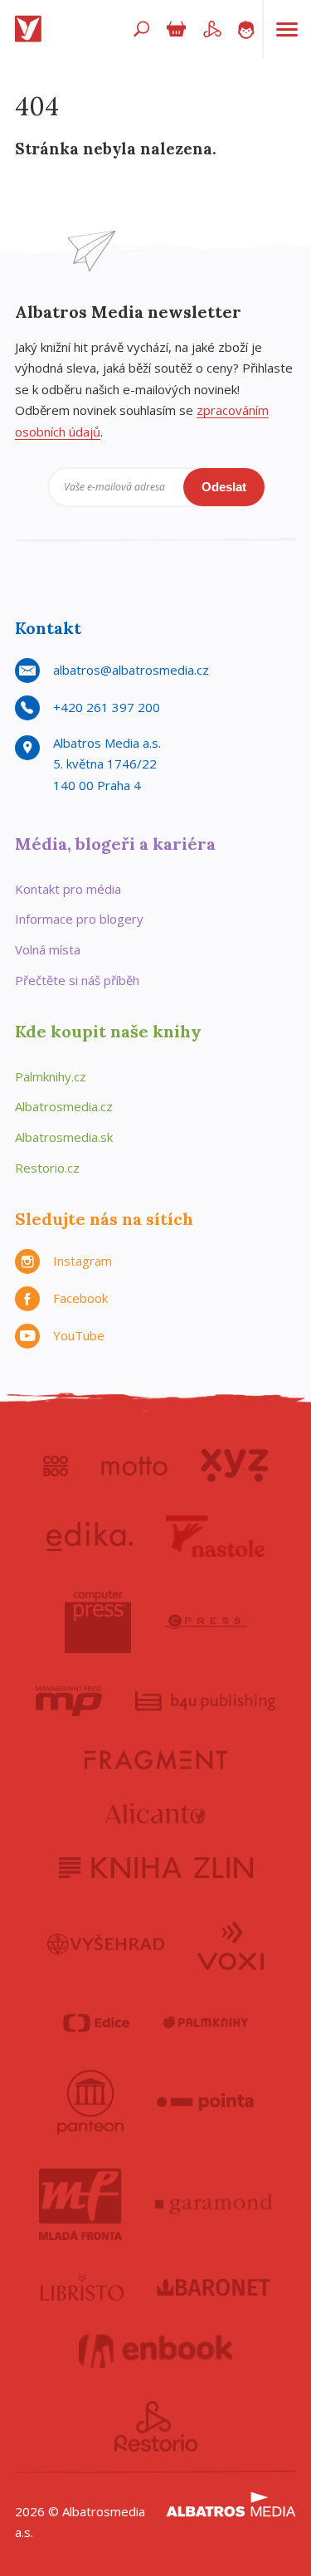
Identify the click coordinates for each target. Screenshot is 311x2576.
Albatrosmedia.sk (64, 1137)
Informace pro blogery (79, 919)
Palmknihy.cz (51, 1076)
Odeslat (224, 487)
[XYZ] (234, 1466)
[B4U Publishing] (205, 1701)
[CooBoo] (56, 1466)
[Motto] (134, 1466)
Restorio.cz (47, 1168)
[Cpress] (206, 1622)
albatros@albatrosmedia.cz (131, 670)
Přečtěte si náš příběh (77, 980)
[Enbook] (155, 2351)
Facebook (80, 1298)
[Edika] (90, 1536)
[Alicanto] (155, 1814)
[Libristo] (82, 2287)
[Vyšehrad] (106, 1944)
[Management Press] (69, 1701)
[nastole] (216, 1536)
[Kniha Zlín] (156, 1868)
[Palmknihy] (206, 2023)
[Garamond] (214, 2204)
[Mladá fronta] (80, 2204)
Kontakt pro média (68, 889)
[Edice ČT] (96, 2023)
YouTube (79, 1335)
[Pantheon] (90, 2102)
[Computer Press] (98, 1622)
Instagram (83, 1261)
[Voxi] (231, 1944)
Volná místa (48, 949)
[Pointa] (205, 2102)
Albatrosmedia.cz (64, 1106)
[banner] (32, 29)
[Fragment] (156, 1760)
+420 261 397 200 (107, 707)
